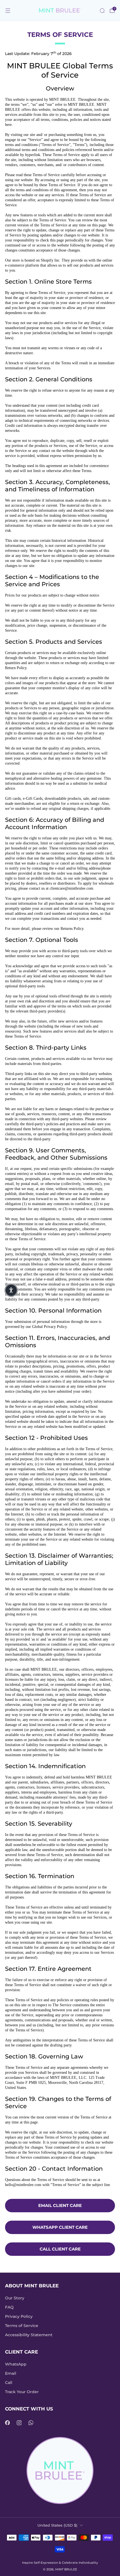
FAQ (9, 2307)
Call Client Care (60, 2249)
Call (9, 2383)
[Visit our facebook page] (7, 2423)
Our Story (15, 2298)
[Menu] (8, 11)
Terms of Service (22, 2326)
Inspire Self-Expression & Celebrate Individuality (60, 2563)
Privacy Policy (19, 2316)
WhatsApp (16, 2364)
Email (11, 2373)
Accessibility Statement (29, 2335)
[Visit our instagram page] (19, 2423)
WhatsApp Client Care (60, 2227)
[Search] (102, 11)
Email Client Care (60, 2205)
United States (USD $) (57, 2525)
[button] (11, 1290)
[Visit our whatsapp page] (31, 2423)
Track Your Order (22, 2392)
